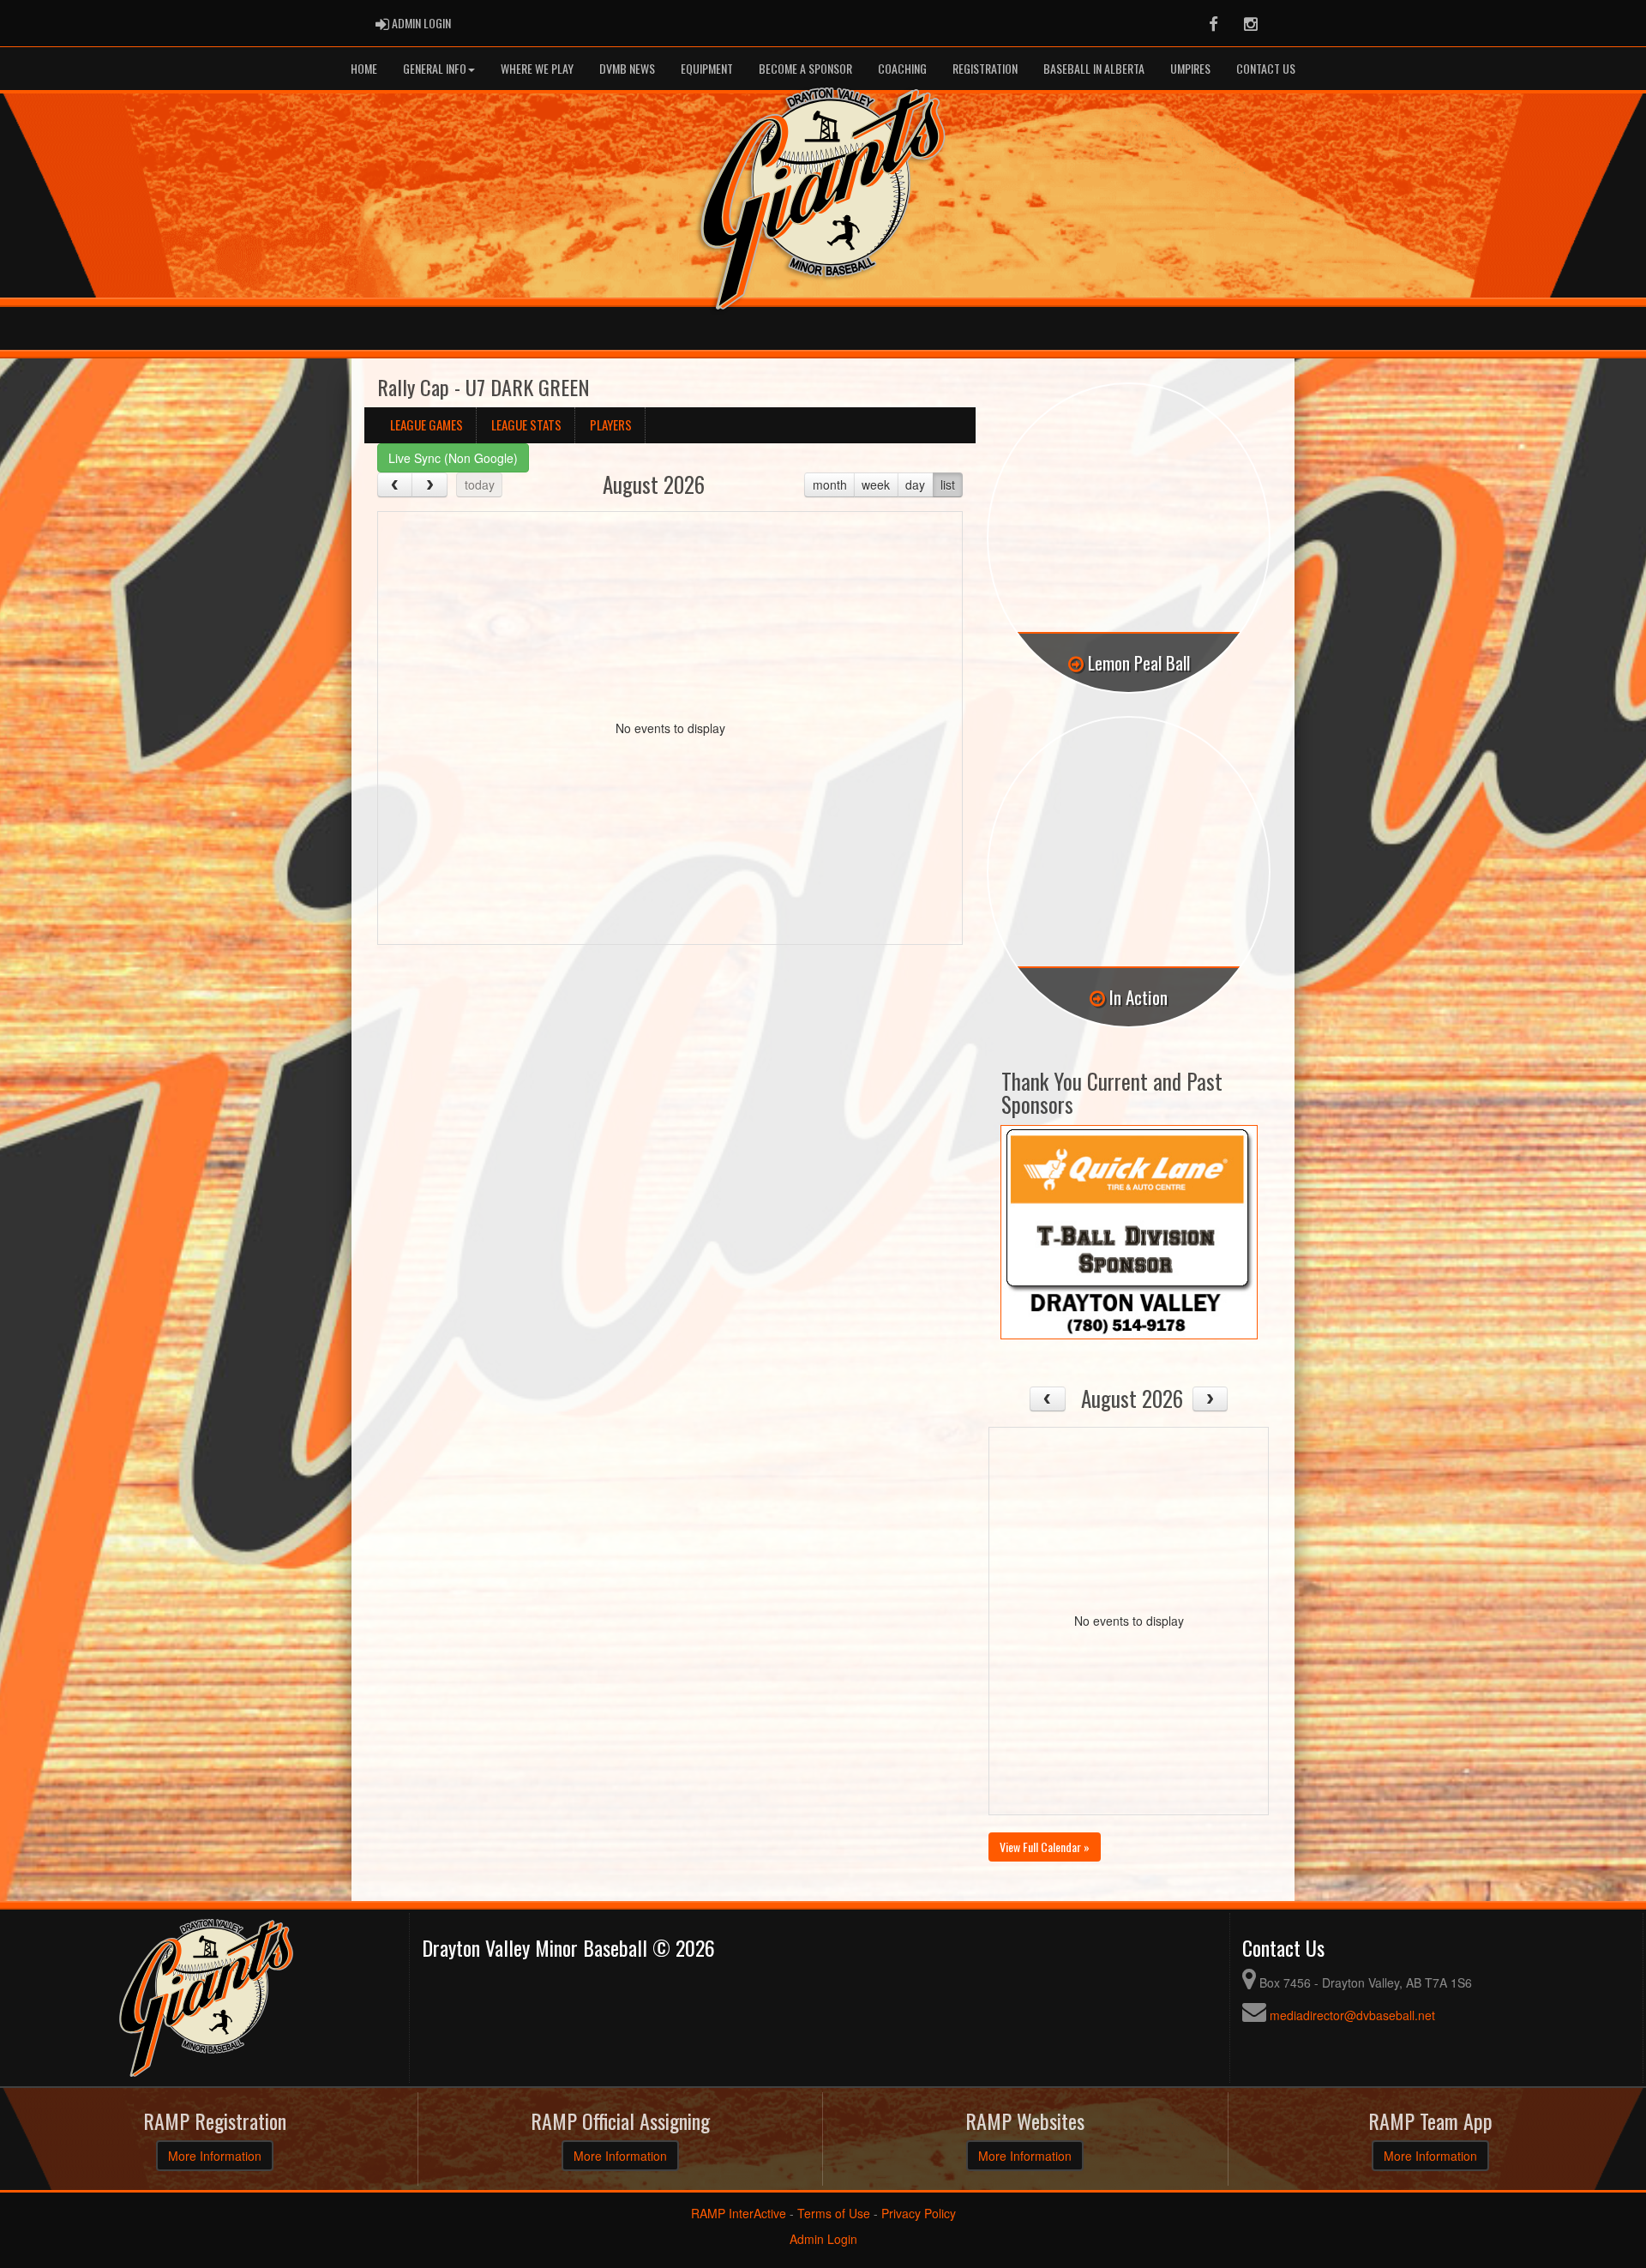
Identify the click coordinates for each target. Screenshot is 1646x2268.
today (480, 484)
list (948, 484)
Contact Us (1266, 68)
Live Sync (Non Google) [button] (453, 458)
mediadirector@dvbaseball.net (1352, 2015)
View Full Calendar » (1045, 1847)
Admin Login (823, 2239)
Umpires (1190, 68)
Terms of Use (834, 2213)
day (915, 484)
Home (364, 68)
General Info (435, 68)
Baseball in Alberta (1094, 68)
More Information (215, 2156)
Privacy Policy (919, 2213)
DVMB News (627, 68)
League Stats (526, 424)
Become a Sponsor (805, 68)
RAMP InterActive (739, 2213)
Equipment (707, 68)
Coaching (902, 68)
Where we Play (537, 68)
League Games (427, 424)
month (830, 484)
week (876, 484)
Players (611, 424)
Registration (985, 68)
